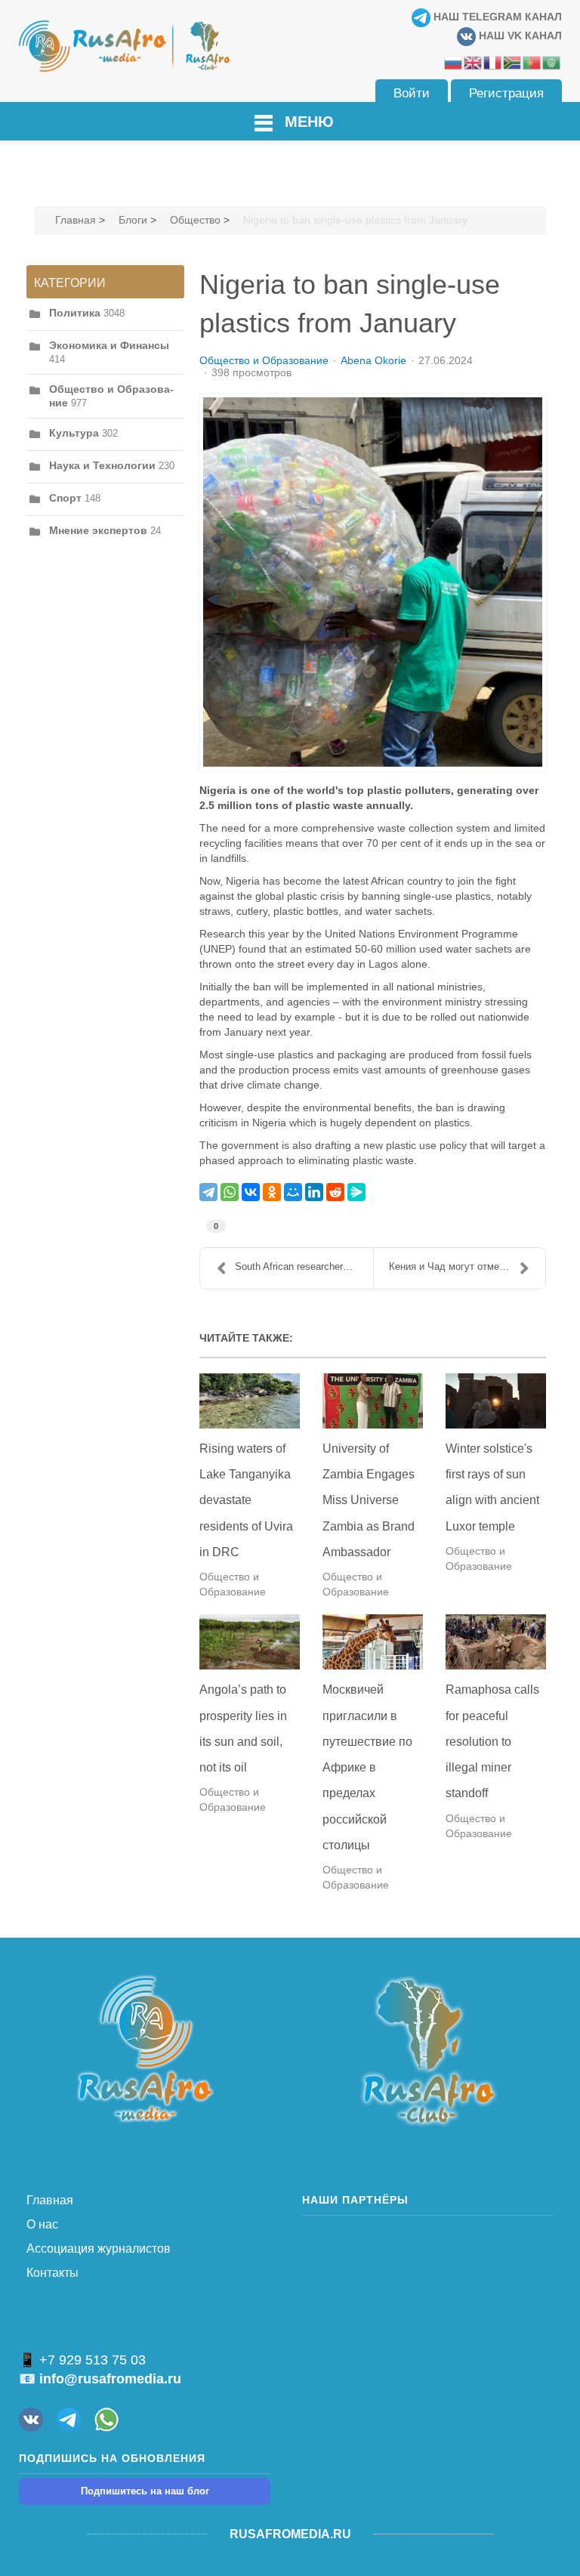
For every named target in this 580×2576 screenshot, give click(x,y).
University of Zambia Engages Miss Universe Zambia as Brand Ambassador (369, 1500)
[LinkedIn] (314, 1192)
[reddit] (335, 1192)
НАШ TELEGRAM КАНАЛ (496, 17)
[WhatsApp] (230, 1192)
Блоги (133, 220)
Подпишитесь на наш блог (145, 2491)
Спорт (65, 498)
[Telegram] (208, 1192)
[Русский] (454, 62)
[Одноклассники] (272, 1192)
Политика (75, 313)
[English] (474, 62)
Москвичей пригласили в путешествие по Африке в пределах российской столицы (367, 1767)
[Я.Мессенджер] (356, 1192)
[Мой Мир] (293, 1192)
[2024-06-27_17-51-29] (373, 582)
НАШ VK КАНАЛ (519, 36)
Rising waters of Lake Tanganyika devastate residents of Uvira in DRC (246, 1500)
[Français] (493, 62)
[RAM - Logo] (145, 2048)
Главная (76, 220)
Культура (74, 433)
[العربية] (552, 62)
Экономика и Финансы (109, 345)
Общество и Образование (264, 360)
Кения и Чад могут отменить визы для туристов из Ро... (467, 1266)
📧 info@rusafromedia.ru (100, 2379)
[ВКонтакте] (251, 1192)
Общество (195, 220)
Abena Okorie (373, 360)
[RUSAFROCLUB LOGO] (428, 2050)
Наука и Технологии (102, 465)
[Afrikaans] (513, 62)
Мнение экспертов (98, 530)
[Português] (532, 62)
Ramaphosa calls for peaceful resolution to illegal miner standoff (492, 1741)
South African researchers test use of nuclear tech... (304, 1266)
